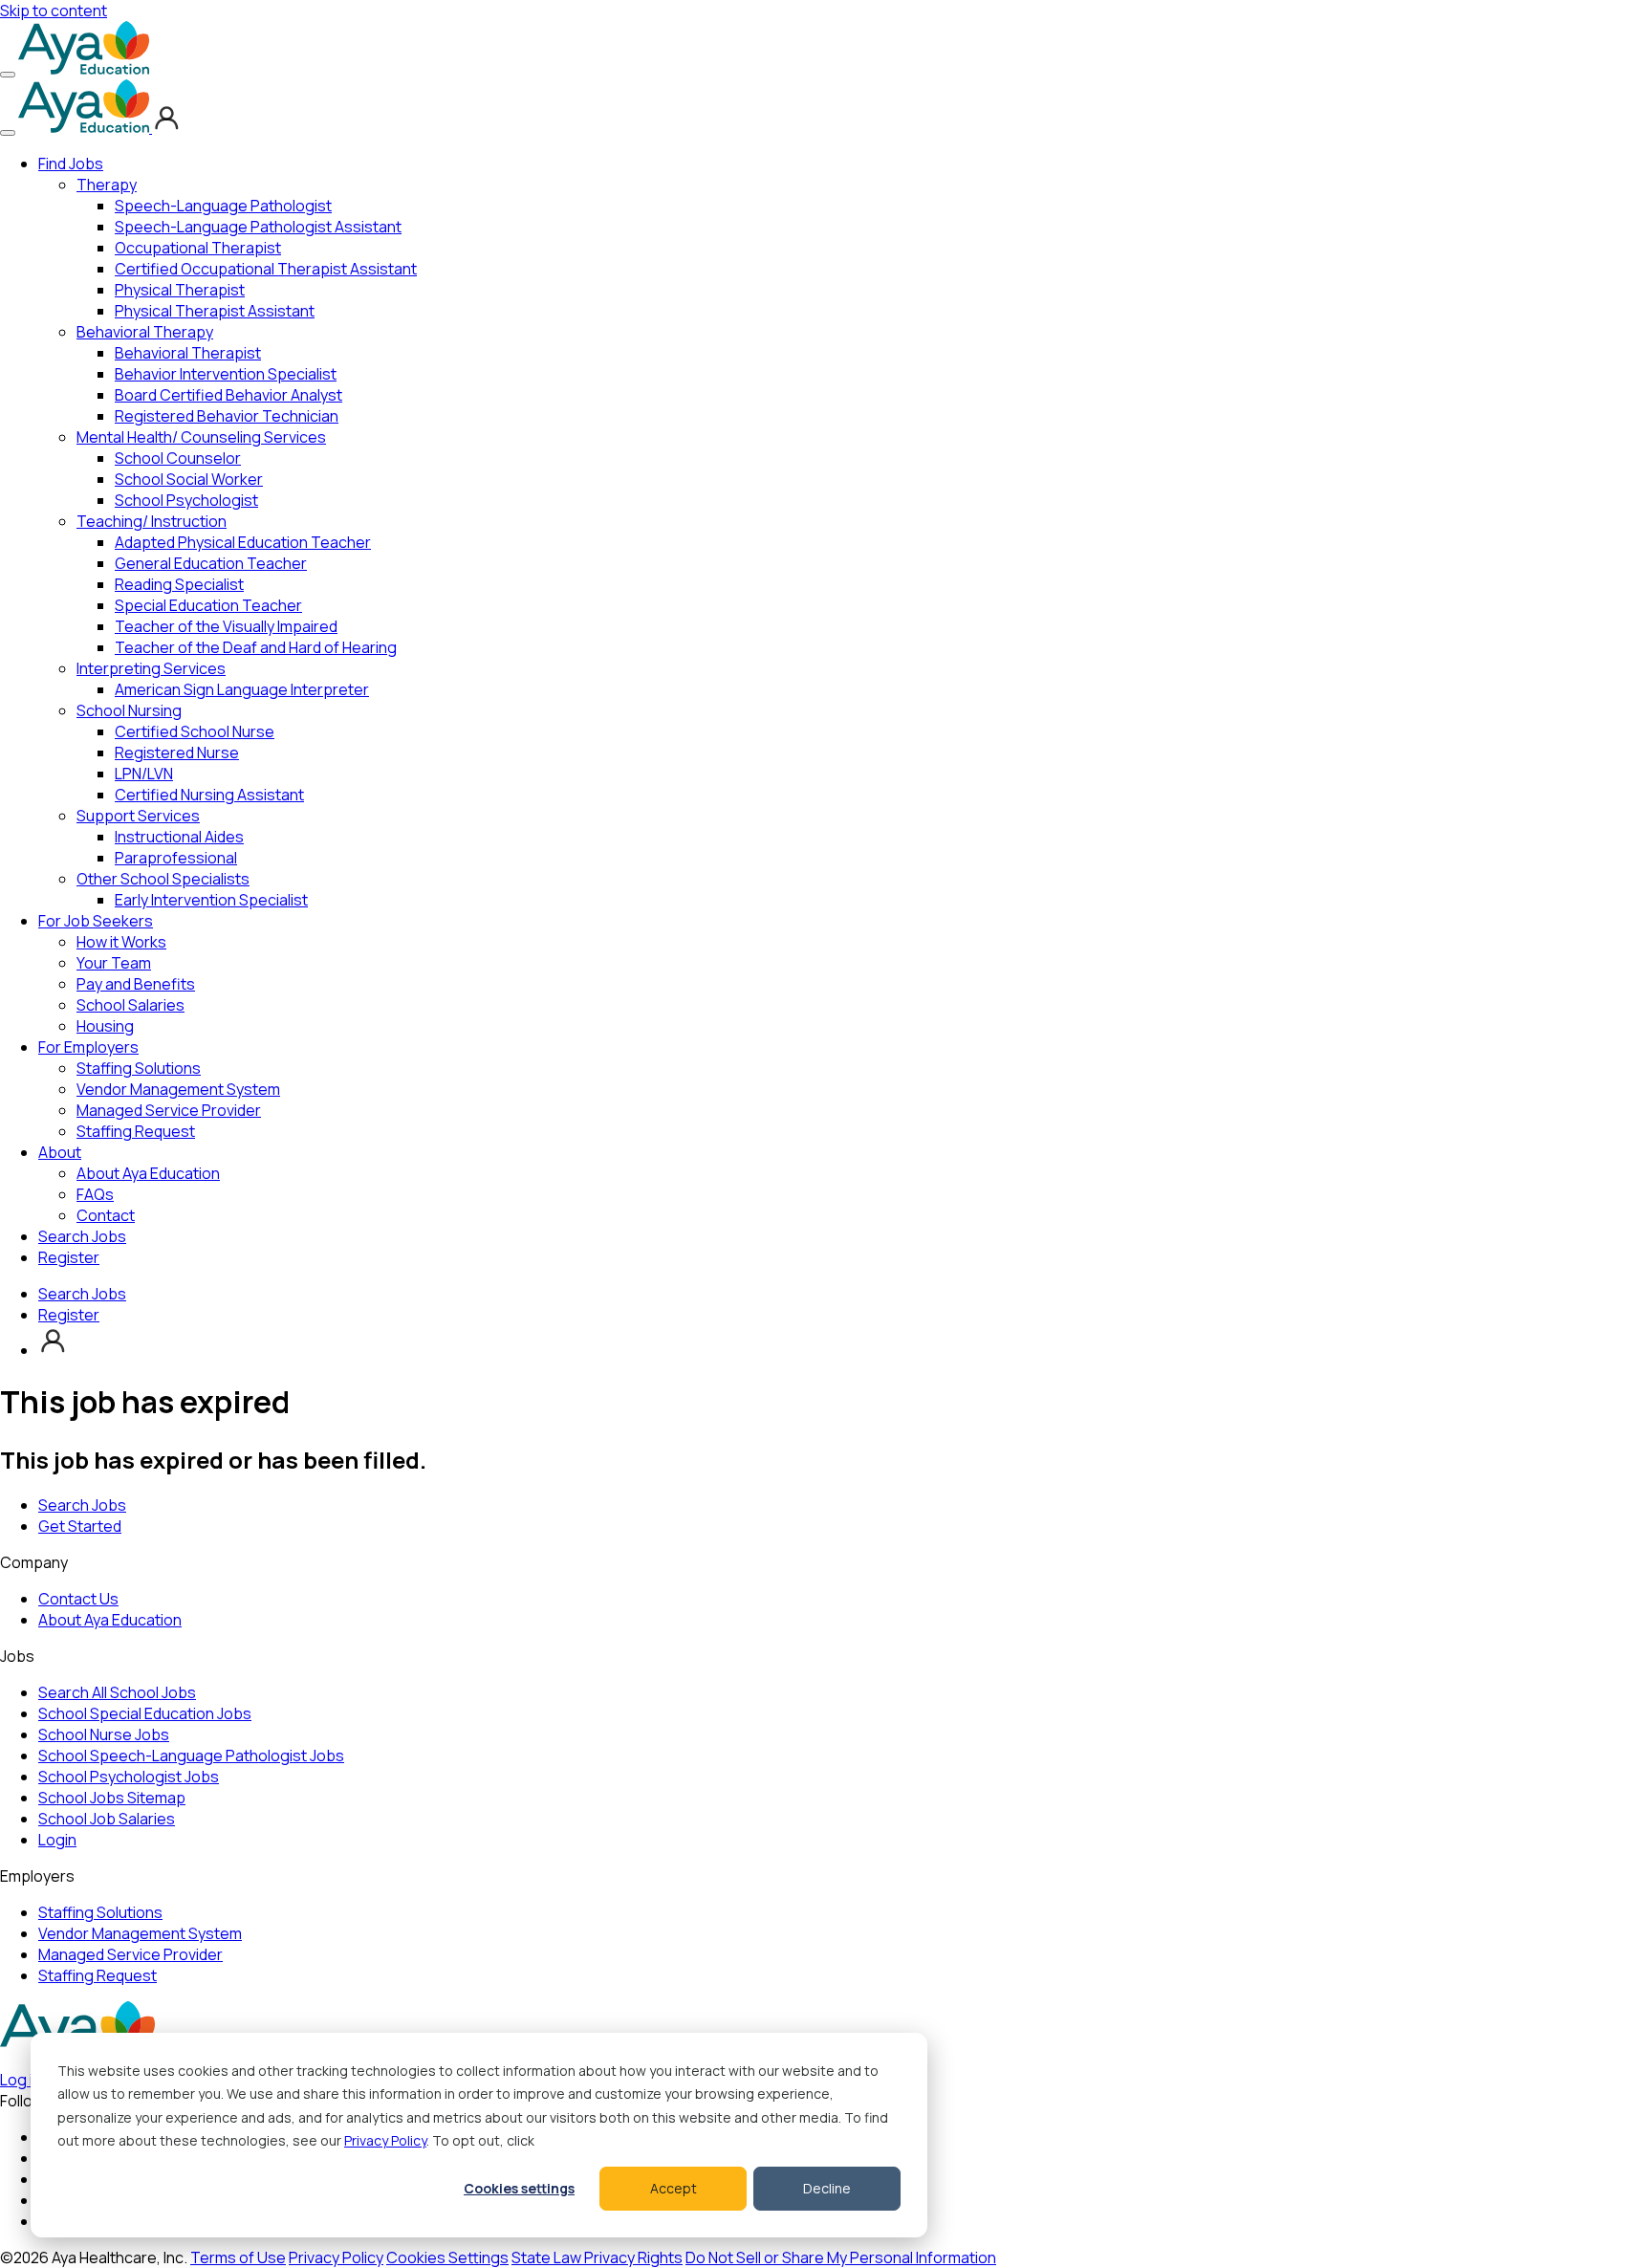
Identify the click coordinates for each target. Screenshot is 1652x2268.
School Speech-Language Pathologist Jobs (191, 1756)
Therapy (107, 185)
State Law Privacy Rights (597, 2257)
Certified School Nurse (195, 731)
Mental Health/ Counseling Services (201, 437)
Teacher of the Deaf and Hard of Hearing (256, 647)
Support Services (138, 816)
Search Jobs (82, 1236)
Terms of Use (238, 2257)
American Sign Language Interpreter (242, 689)
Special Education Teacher (208, 605)
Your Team (114, 963)
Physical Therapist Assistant (215, 311)
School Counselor (178, 458)
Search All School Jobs (117, 1692)
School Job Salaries (107, 1819)
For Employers (88, 1047)
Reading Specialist (179, 584)
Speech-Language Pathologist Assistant (258, 227)
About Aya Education (148, 1173)
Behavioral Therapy (145, 332)
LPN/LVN (144, 774)
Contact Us (78, 1599)
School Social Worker (189, 479)
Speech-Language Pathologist (223, 206)
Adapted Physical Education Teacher (243, 542)
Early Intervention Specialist (211, 900)
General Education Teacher (211, 563)
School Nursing (129, 710)
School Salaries (130, 1005)
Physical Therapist (180, 290)
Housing (105, 1026)
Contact (106, 1215)
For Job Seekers (96, 921)
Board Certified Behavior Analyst (228, 395)
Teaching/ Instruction (152, 521)
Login (57, 1840)
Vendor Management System (178, 1089)
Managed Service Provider (169, 1110)
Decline (827, 2188)
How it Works (121, 942)
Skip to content (54, 11)
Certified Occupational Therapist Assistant (266, 269)
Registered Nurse (177, 752)
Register (69, 1257)
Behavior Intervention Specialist (226, 374)
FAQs (95, 1194)
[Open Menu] (8, 75)
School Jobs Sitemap (112, 1798)
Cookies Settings (447, 2257)
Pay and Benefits (136, 984)
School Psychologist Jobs (129, 1777)
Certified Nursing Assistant (209, 795)
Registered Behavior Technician (227, 416)
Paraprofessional (176, 858)
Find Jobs (71, 164)
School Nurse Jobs (104, 1734)
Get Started (80, 1526)
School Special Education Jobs (145, 1713)
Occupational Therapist (198, 248)
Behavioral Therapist (188, 353)
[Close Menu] (8, 133)
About (60, 1152)
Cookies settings (519, 2188)
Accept (674, 2188)
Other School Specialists (163, 879)
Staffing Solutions (139, 1068)
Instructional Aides (179, 837)
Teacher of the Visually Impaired (226, 626)
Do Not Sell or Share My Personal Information (841, 2257)
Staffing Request (136, 1131)
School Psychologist (186, 500)
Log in (21, 2080)
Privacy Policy (385, 2140)
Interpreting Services (151, 668)
